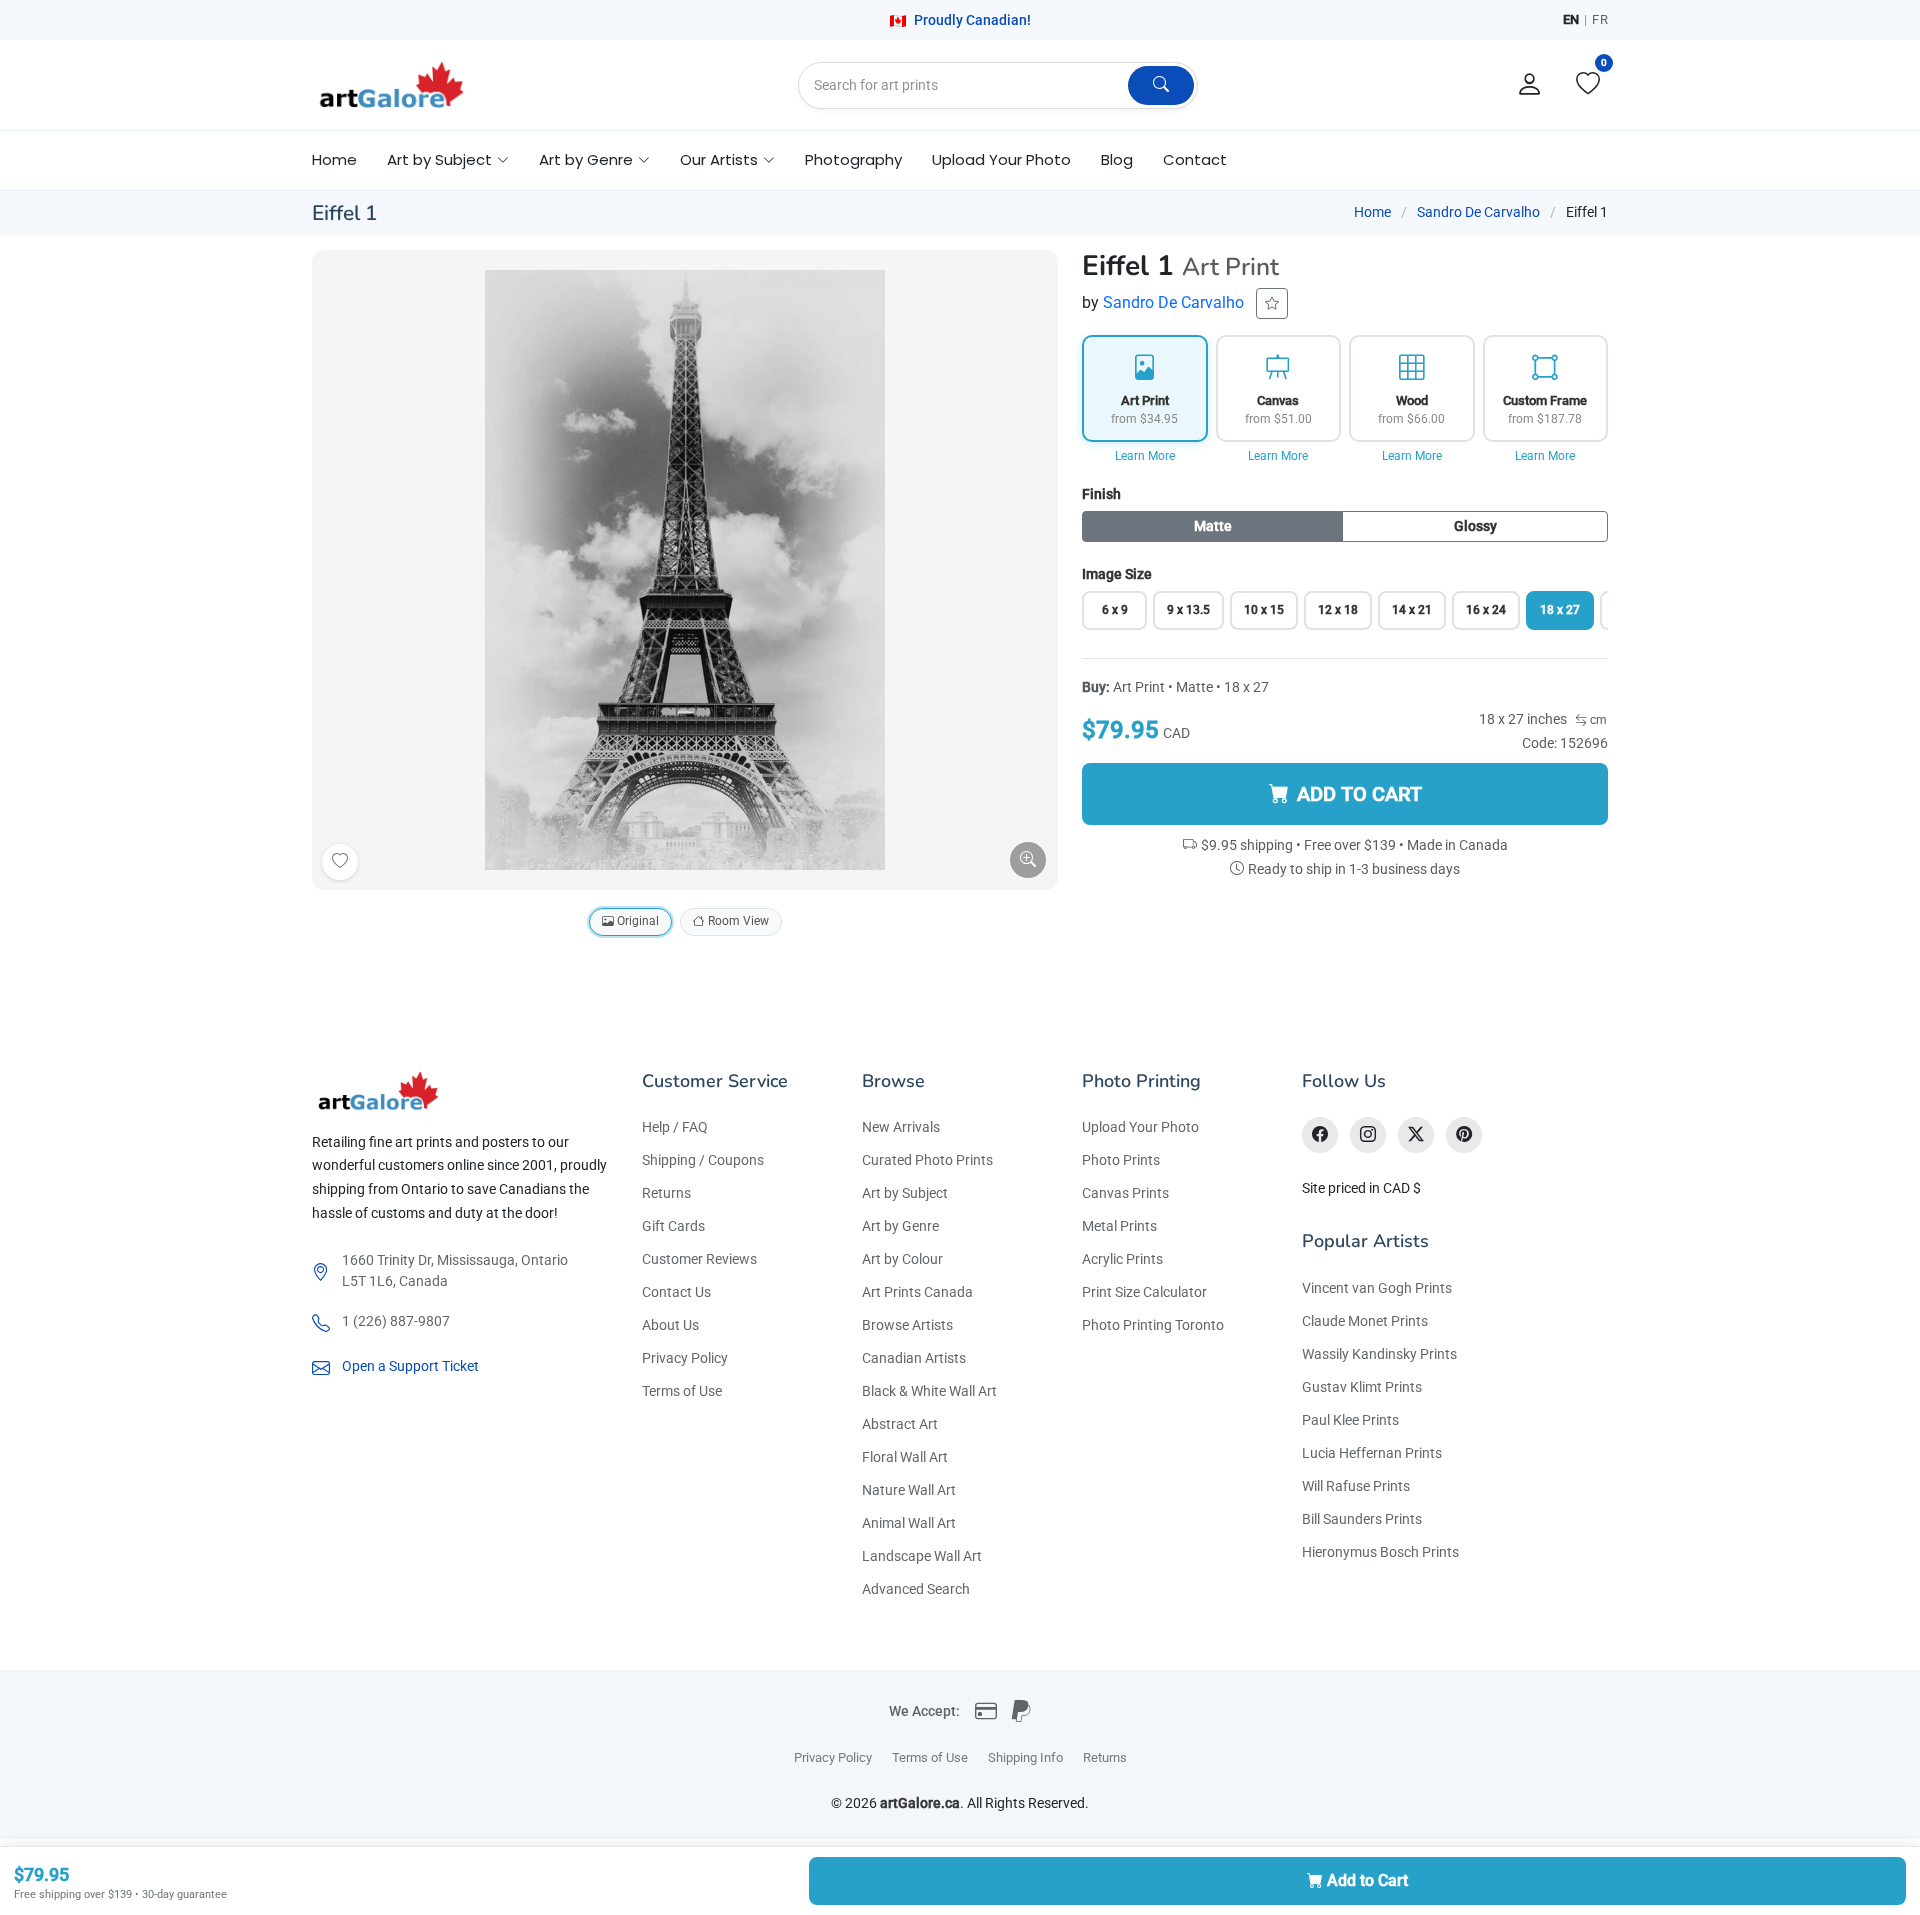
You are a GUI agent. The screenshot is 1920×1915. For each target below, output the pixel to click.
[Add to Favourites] (340, 862)
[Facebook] (1320, 1135)
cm (1597, 720)
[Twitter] (1416, 1135)
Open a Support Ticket (410, 1366)
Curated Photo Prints (927, 1160)
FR (1600, 19)
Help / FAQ (675, 1127)
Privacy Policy (685, 1358)
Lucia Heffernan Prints (1372, 1453)
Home (334, 159)
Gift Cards (673, 1226)
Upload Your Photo (1001, 159)
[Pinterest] (1464, 1135)
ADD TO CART (1359, 794)
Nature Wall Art (909, 1490)
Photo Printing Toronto (1153, 1325)
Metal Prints (1119, 1226)
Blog (1117, 159)
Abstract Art (900, 1424)
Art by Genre (900, 1226)
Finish (1101, 494)
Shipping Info (1025, 1757)
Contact (1195, 159)
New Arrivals (901, 1127)
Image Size (1117, 574)
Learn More (1145, 456)
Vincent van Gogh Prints (1377, 1288)
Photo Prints (1121, 1160)
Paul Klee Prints (1350, 1420)
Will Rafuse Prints (1356, 1486)
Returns (666, 1193)
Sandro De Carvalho (1478, 212)
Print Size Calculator (1144, 1292)
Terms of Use (682, 1391)
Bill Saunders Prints (1362, 1519)
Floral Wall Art (905, 1457)
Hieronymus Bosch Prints (1380, 1552)
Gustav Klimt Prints (1362, 1387)
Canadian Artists (914, 1358)
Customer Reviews (699, 1259)
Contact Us (676, 1292)
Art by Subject (905, 1193)
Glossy (1475, 526)
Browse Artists (907, 1325)
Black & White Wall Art (929, 1391)
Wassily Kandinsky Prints (1379, 1354)
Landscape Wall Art (922, 1556)
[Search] (1161, 85)
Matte (1213, 526)
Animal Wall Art (909, 1523)
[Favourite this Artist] (1272, 303)
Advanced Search (916, 1589)
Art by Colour (902, 1259)
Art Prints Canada (917, 1292)
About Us (670, 1325)
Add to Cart (1367, 1880)
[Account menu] (1530, 85)
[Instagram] (1368, 1135)
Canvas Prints (1125, 1193)
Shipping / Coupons (703, 1160)
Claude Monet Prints (1365, 1321)
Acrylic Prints (1122, 1259)
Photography (853, 159)
